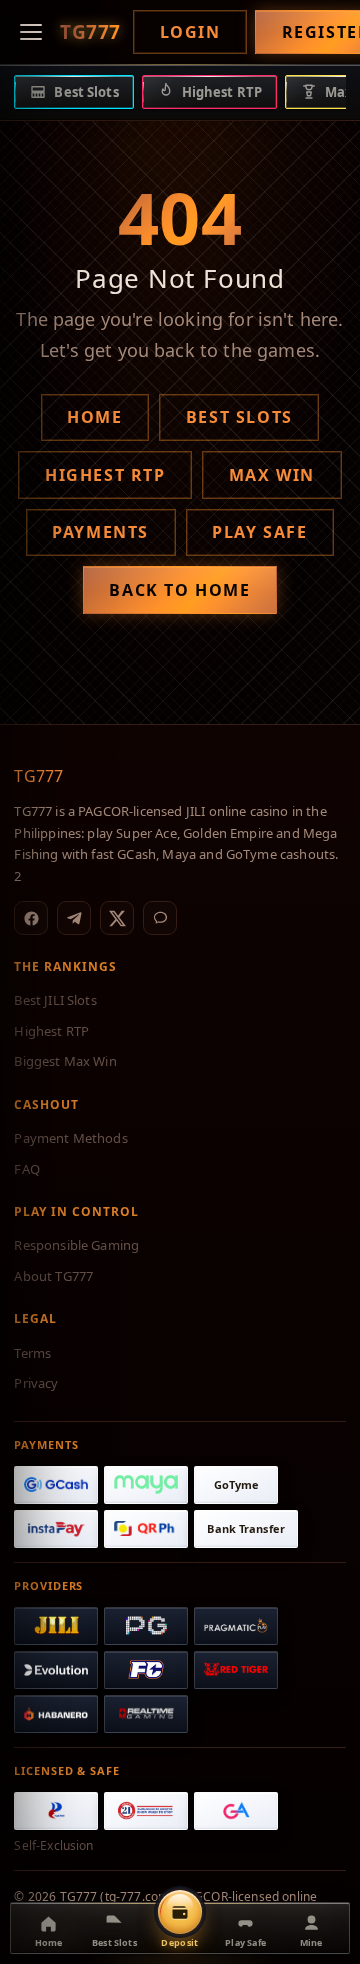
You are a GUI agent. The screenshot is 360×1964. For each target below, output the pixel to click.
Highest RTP (105, 475)
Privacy (36, 1383)
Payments (100, 532)
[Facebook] (31, 918)
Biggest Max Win (65, 1061)
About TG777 (53, 1276)
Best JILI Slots (55, 1000)
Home (94, 417)
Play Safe (259, 532)
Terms (32, 1353)
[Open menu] (31, 32)
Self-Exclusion (53, 1845)
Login (190, 32)
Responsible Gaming (76, 1245)
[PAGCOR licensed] (56, 1811)
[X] (117, 918)
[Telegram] (74, 918)
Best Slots (239, 417)
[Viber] (160, 918)
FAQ (26, 1169)
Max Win (272, 475)
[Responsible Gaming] (146, 1811)
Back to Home (179, 590)
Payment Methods (70, 1138)
